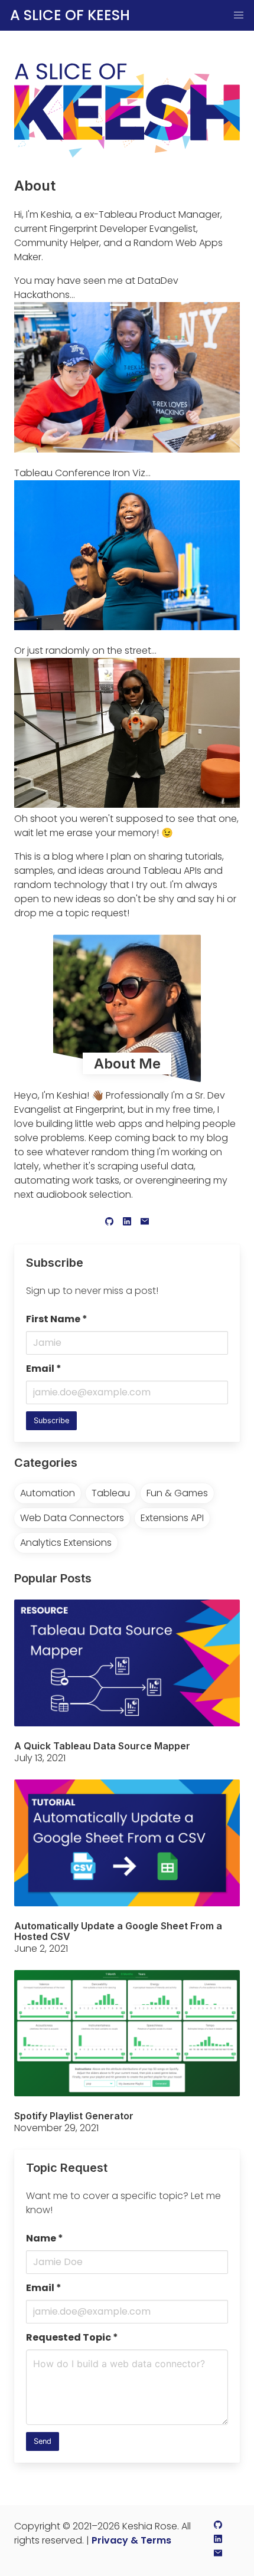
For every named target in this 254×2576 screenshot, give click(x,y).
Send (43, 2441)
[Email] (145, 1223)
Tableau (111, 1493)
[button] (239, 15)
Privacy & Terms (131, 2540)
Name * (45, 2238)
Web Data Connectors (72, 1518)
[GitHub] (109, 1223)
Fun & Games (177, 1493)
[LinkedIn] (127, 1223)
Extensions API (172, 1518)
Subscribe (51, 1420)
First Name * (57, 1319)
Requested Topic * (72, 2337)
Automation (48, 1493)
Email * (44, 1369)
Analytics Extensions (66, 1543)
